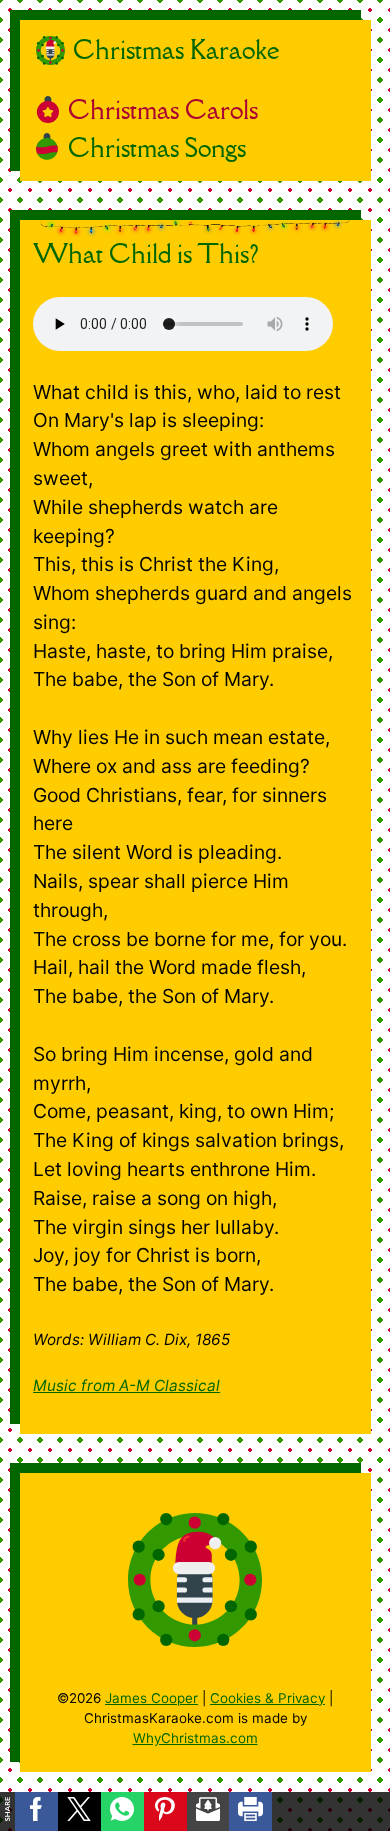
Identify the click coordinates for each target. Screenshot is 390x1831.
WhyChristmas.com (195, 1738)
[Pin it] (165, 1811)
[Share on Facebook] (36, 1811)
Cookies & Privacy (267, 1698)
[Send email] (208, 1811)
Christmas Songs (157, 147)
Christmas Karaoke (176, 49)
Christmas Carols (163, 109)
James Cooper (151, 1698)
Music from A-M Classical (126, 1385)
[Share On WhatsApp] (122, 1811)
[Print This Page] (250, 1811)
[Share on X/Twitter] (79, 1811)
